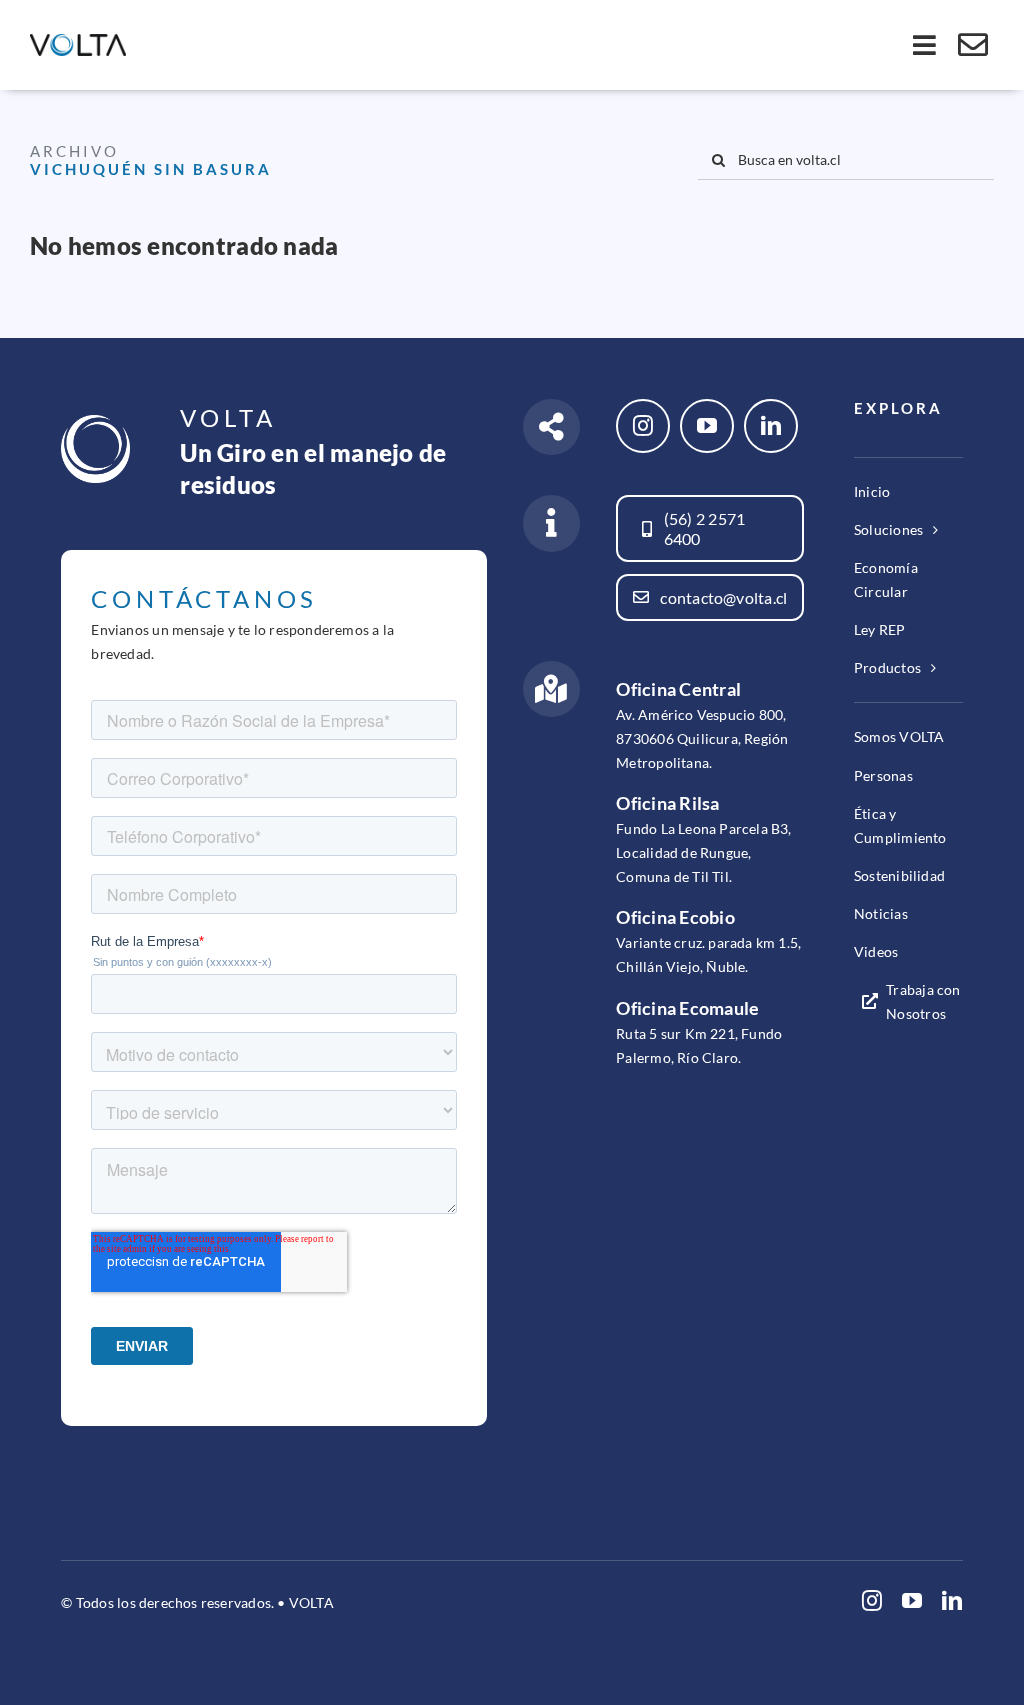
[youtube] (707, 426)
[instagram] (643, 426)
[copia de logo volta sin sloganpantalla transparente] (78, 43)
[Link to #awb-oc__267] (973, 45)
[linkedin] (771, 426)
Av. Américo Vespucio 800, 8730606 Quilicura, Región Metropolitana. (702, 738)
